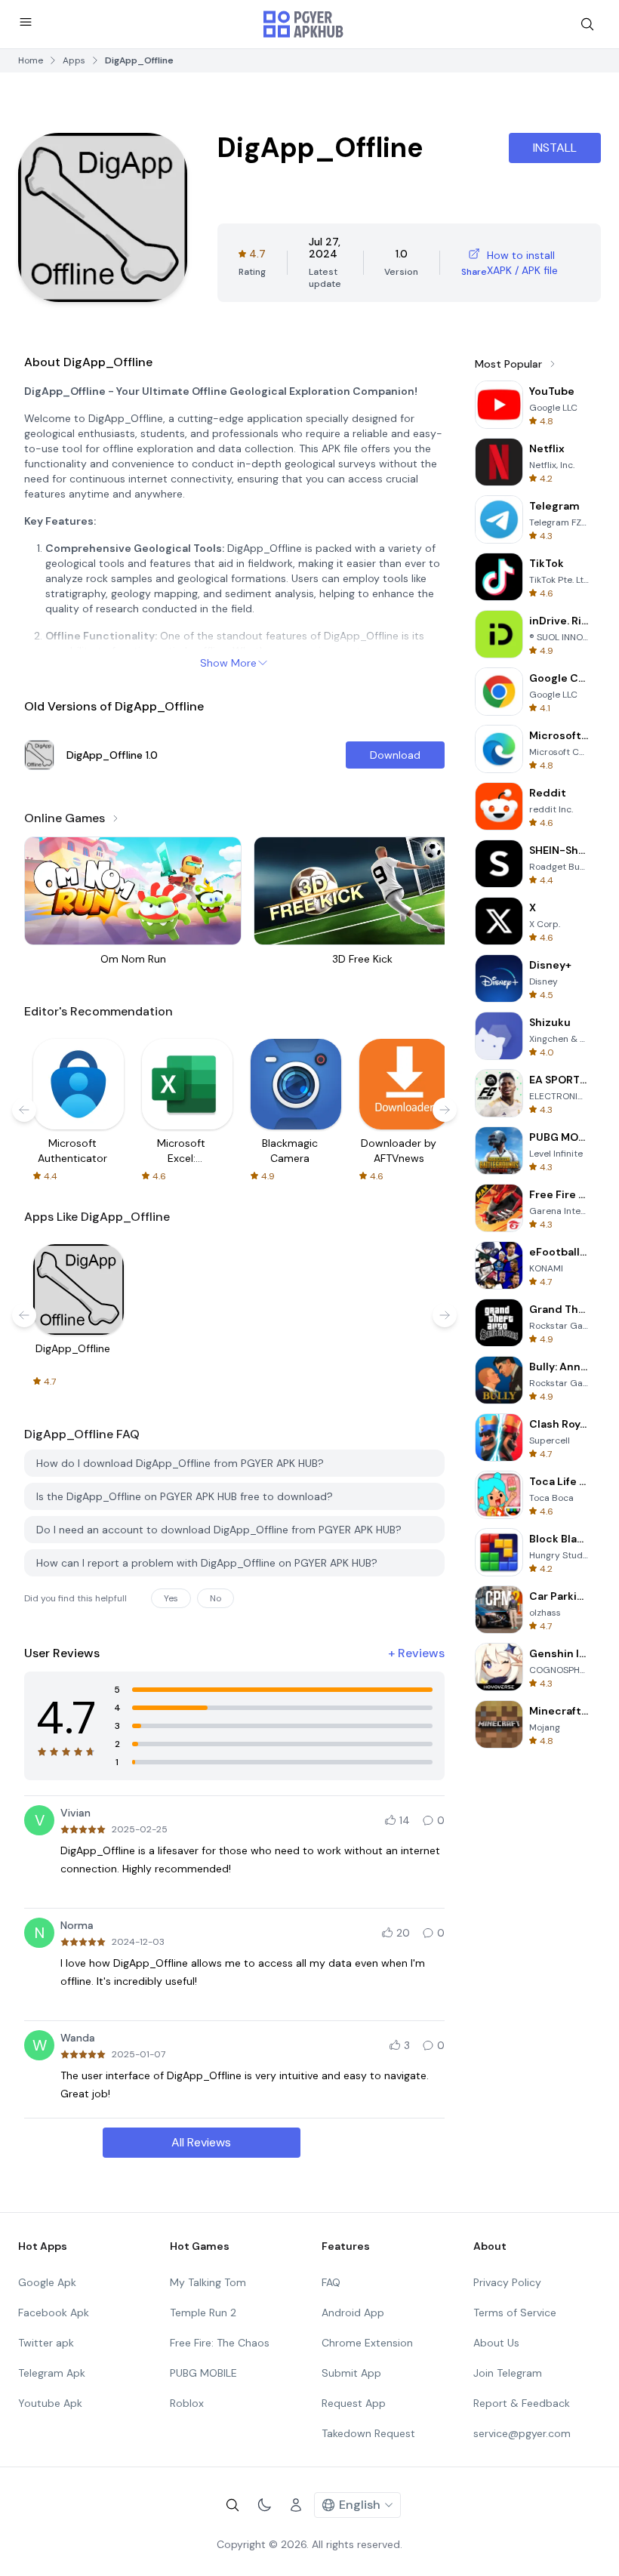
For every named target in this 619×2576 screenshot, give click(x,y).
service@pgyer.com (522, 2433)
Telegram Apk (52, 2373)
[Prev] (24, 1110)
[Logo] (303, 24)
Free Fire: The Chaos (220, 2343)
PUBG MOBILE (203, 2373)
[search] (587, 24)
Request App (354, 2403)
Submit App (351, 2373)
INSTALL (555, 148)
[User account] (296, 2505)
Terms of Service (515, 2313)
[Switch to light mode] (264, 2505)
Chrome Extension (367, 2343)
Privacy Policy (507, 2282)
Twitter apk (46, 2343)
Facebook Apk (54, 2313)
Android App (353, 2313)
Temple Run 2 (203, 2313)
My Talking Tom (208, 2282)
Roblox (187, 2403)
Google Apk (47, 2282)
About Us (496, 2343)
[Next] (445, 1110)
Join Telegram (508, 2373)
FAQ (331, 2282)
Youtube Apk (50, 2403)
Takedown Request (368, 2433)
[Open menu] (26, 22)
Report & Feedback (522, 2403)
